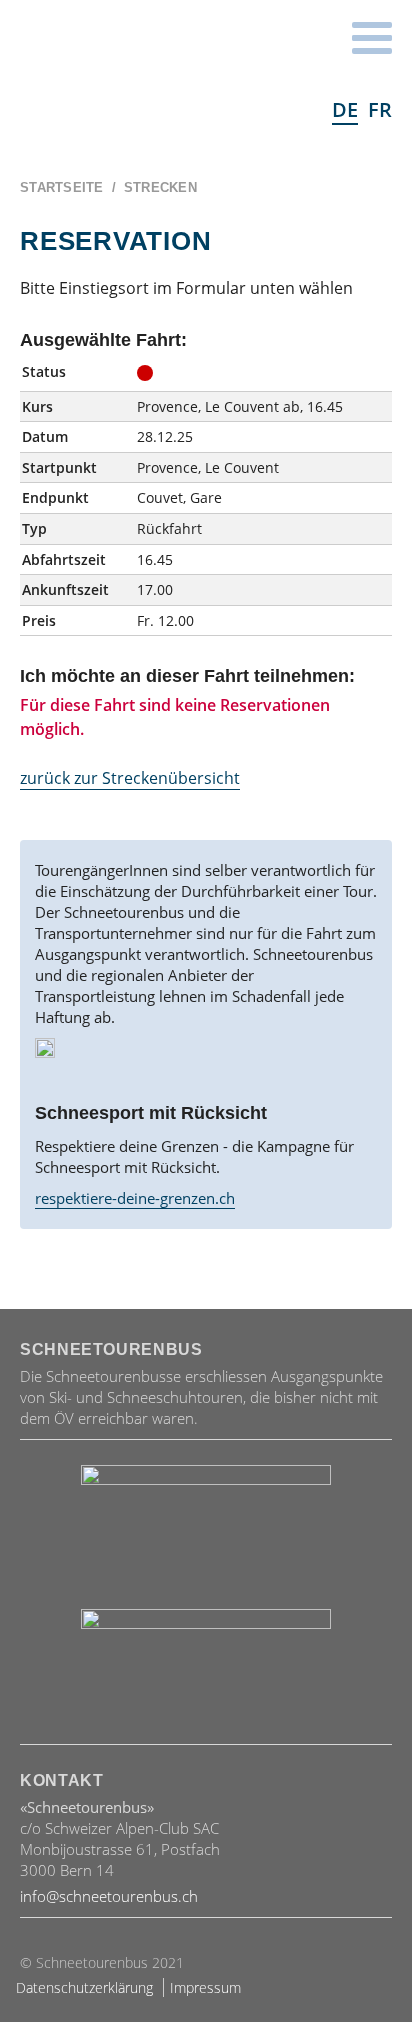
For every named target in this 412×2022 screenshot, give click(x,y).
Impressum (205, 1987)
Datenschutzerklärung (84, 1987)
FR (380, 109)
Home (140, 76)
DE (345, 109)
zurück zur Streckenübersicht (130, 778)
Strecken (160, 187)
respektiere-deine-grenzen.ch (135, 1198)
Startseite (62, 187)
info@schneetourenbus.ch (109, 1896)
